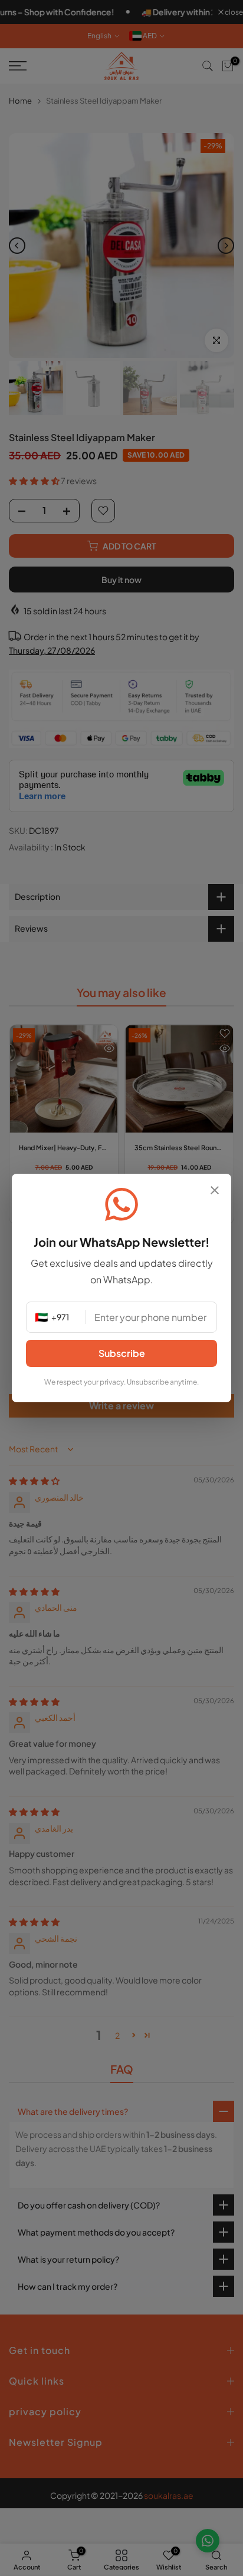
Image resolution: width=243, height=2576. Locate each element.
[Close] (215, 1191)
